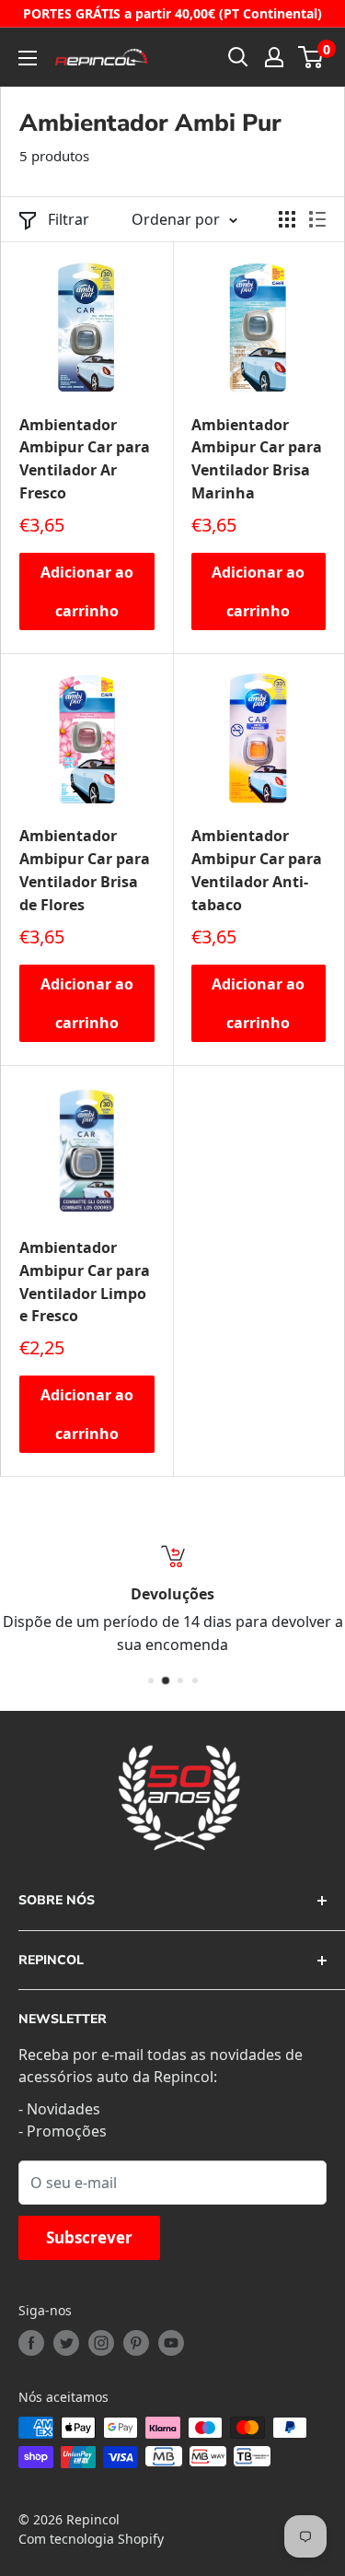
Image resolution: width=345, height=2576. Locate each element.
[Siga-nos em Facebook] (31, 2343)
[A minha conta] (274, 57)
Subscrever (89, 2237)
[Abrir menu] (28, 58)
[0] (311, 57)
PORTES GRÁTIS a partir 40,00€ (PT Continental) (172, 13)
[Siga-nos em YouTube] (171, 2343)
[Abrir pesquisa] (238, 57)
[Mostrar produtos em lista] (317, 219)
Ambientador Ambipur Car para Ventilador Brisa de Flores (85, 870)
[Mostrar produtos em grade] (287, 219)
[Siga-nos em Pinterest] (136, 2343)
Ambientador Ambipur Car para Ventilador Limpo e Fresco (85, 1282)
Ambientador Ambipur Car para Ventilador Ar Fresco (85, 459)
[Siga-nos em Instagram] (101, 2343)
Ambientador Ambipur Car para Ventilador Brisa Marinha (257, 459)
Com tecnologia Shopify (91, 2539)
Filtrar (69, 219)
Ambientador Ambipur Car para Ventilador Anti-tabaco (257, 870)
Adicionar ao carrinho (87, 591)
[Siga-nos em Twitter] (66, 2343)
